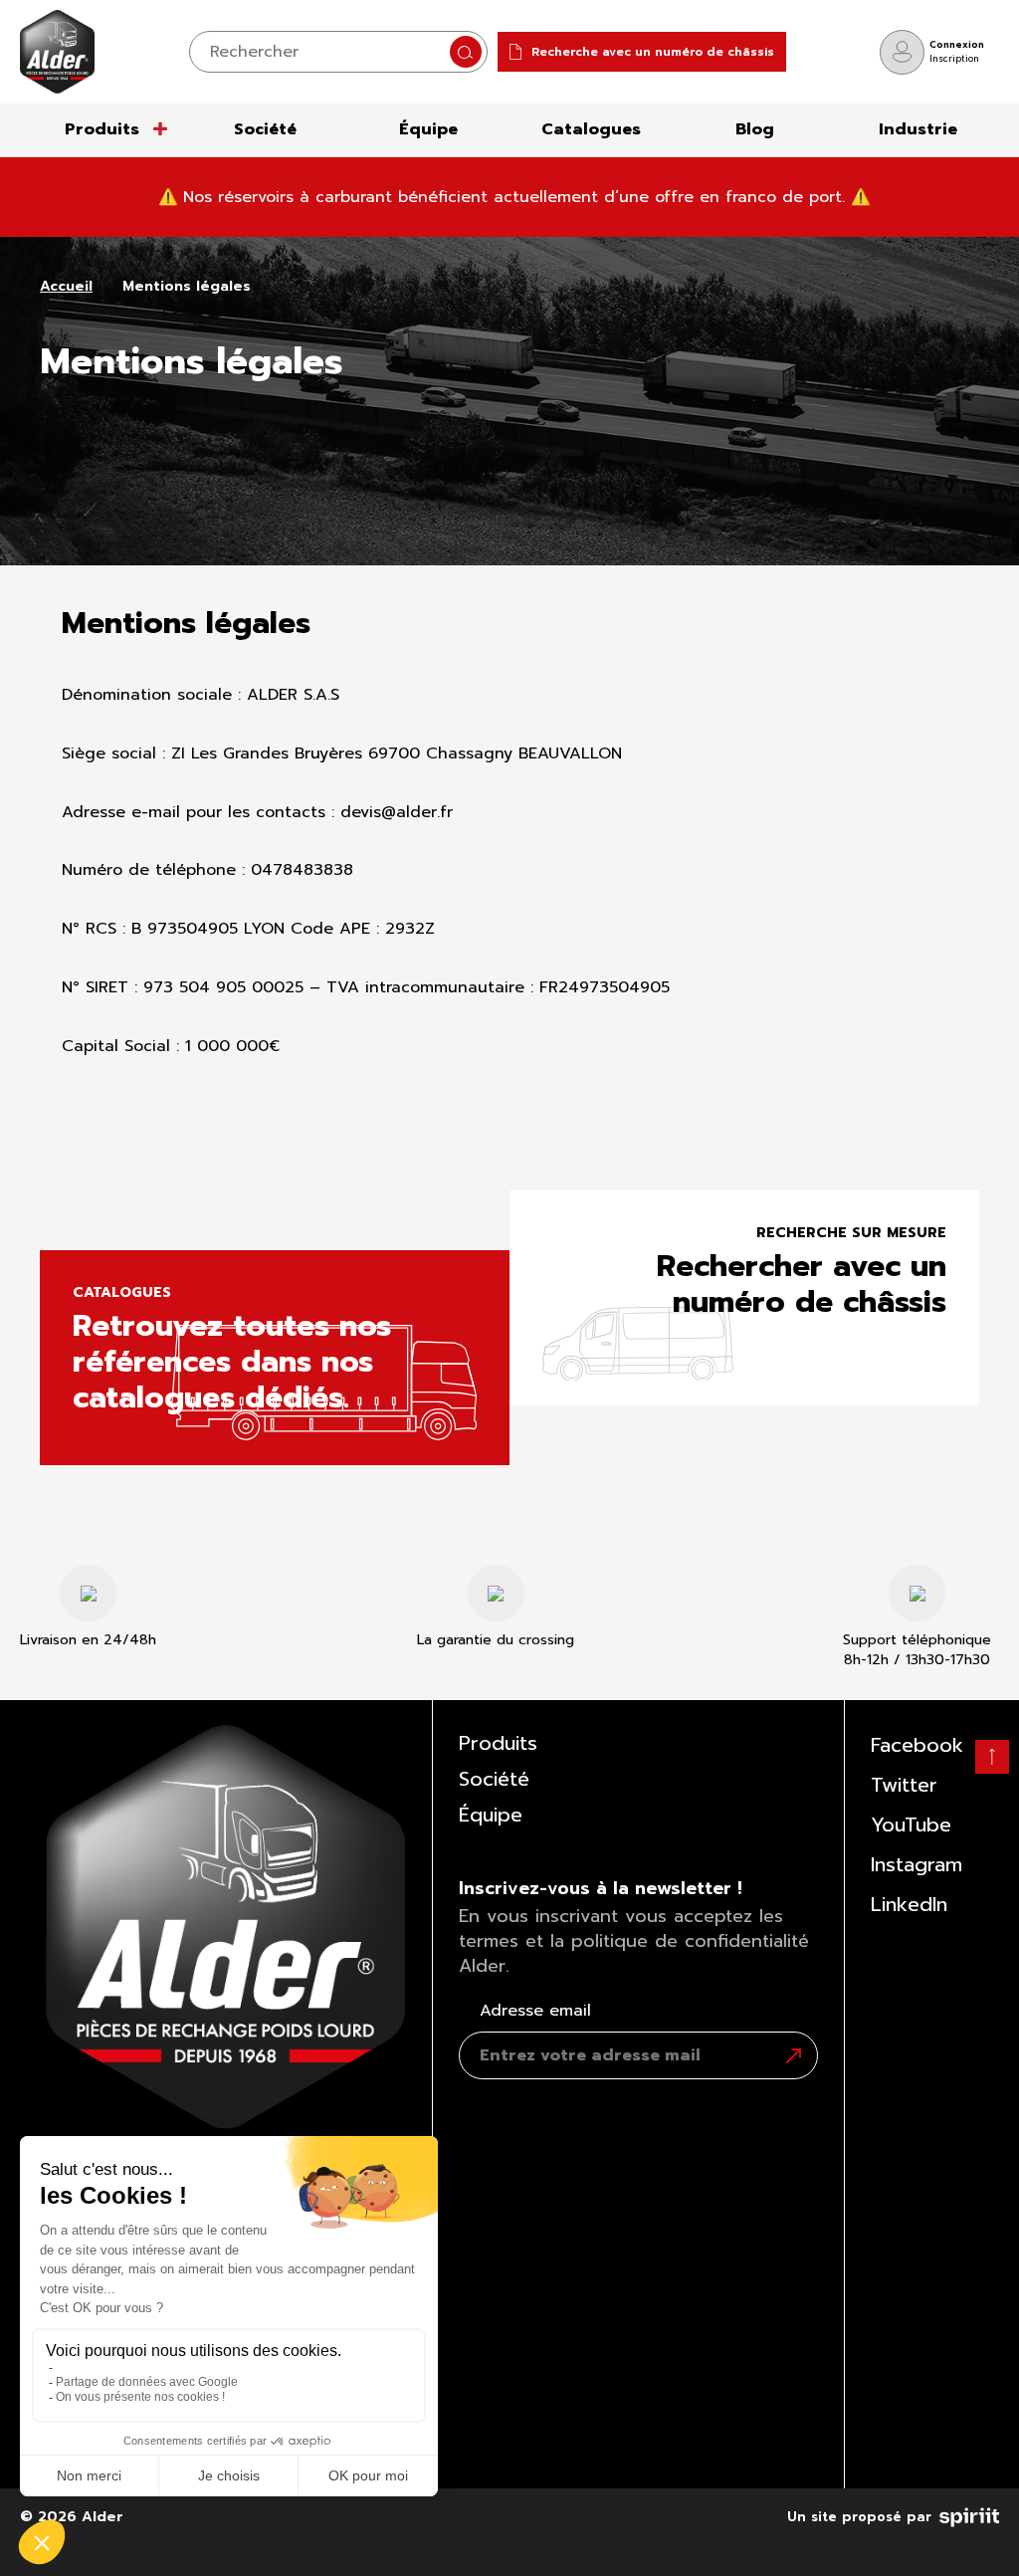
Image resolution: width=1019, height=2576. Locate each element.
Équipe (428, 129)
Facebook (917, 1745)
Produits (102, 129)
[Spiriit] (969, 2513)
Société (265, 129)
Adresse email (535, 2011)
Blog (755, 129)
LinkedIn (909, 1904)
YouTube (911, 1825)
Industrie (918, 129)
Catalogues (591, 129)
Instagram (917, 1864)
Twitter (904, 1785)
